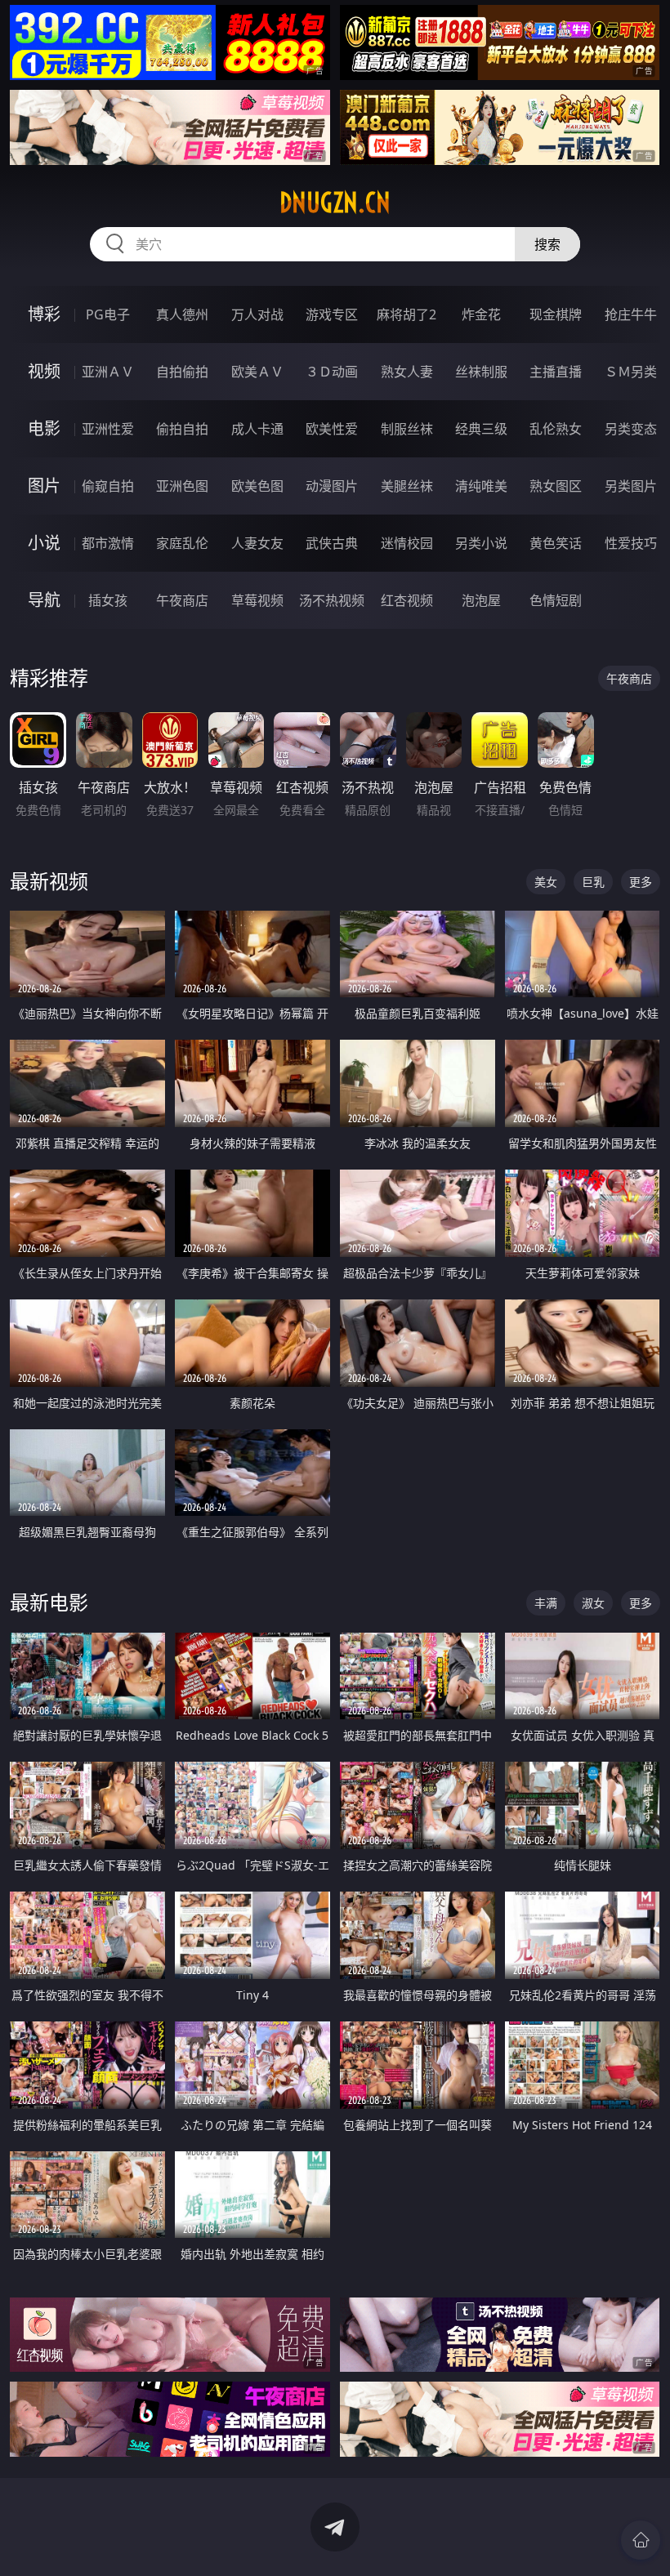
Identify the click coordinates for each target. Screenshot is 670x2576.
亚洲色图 (182, 486)
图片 (44, 486)
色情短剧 (556, 600)
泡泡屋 (481, 600)
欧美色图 (257, 486)
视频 (44, 371)
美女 (546, 882)
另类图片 (631, 486)
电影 (44, 428)
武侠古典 (332, 543)
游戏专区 (332, 314)
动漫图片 (332, 486)
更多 (641, 882)
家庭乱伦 (182, 543)
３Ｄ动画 (332, 372)
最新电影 (49, 1602)
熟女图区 (556, 486)
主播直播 (556, 372)
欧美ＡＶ (257, 372)
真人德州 (182, 314)
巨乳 (593, 882)
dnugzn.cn (335, 203)
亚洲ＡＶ (108, 372)
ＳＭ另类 (631, 372)
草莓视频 (257, 600)
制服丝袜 (407, 429)
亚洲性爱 (108, 429)
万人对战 (257, 314)
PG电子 (108, 314)
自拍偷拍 (182, 372)
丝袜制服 (481, 372)
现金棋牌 (556, 314)
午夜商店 (182, 600)
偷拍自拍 (182, 429)
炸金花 (481, 314)
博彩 (44, 314)
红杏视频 (407, 600)
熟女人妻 (407, 372)
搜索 (547, 244)
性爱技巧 (631, 543)
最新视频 (49, 881)
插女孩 (108, 600)
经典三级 (481, 429)
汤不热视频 (332, 600)
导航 (44, 600)
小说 (44, 543)
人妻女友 (257, 543)
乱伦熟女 (556, 429)
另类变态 (631, 429)
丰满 (546, 1603)
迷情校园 (407, 543)
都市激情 (108, 543)
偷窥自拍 (108, 486)
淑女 (593, 1603)
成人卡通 (257, 429)
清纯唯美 (481, 486)
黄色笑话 (556, 543)
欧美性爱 (332, 429)
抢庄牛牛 (631, 314)
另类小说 (481, 543)
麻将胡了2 (406, 314)
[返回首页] (641, 2540)
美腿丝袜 (407, 486)
